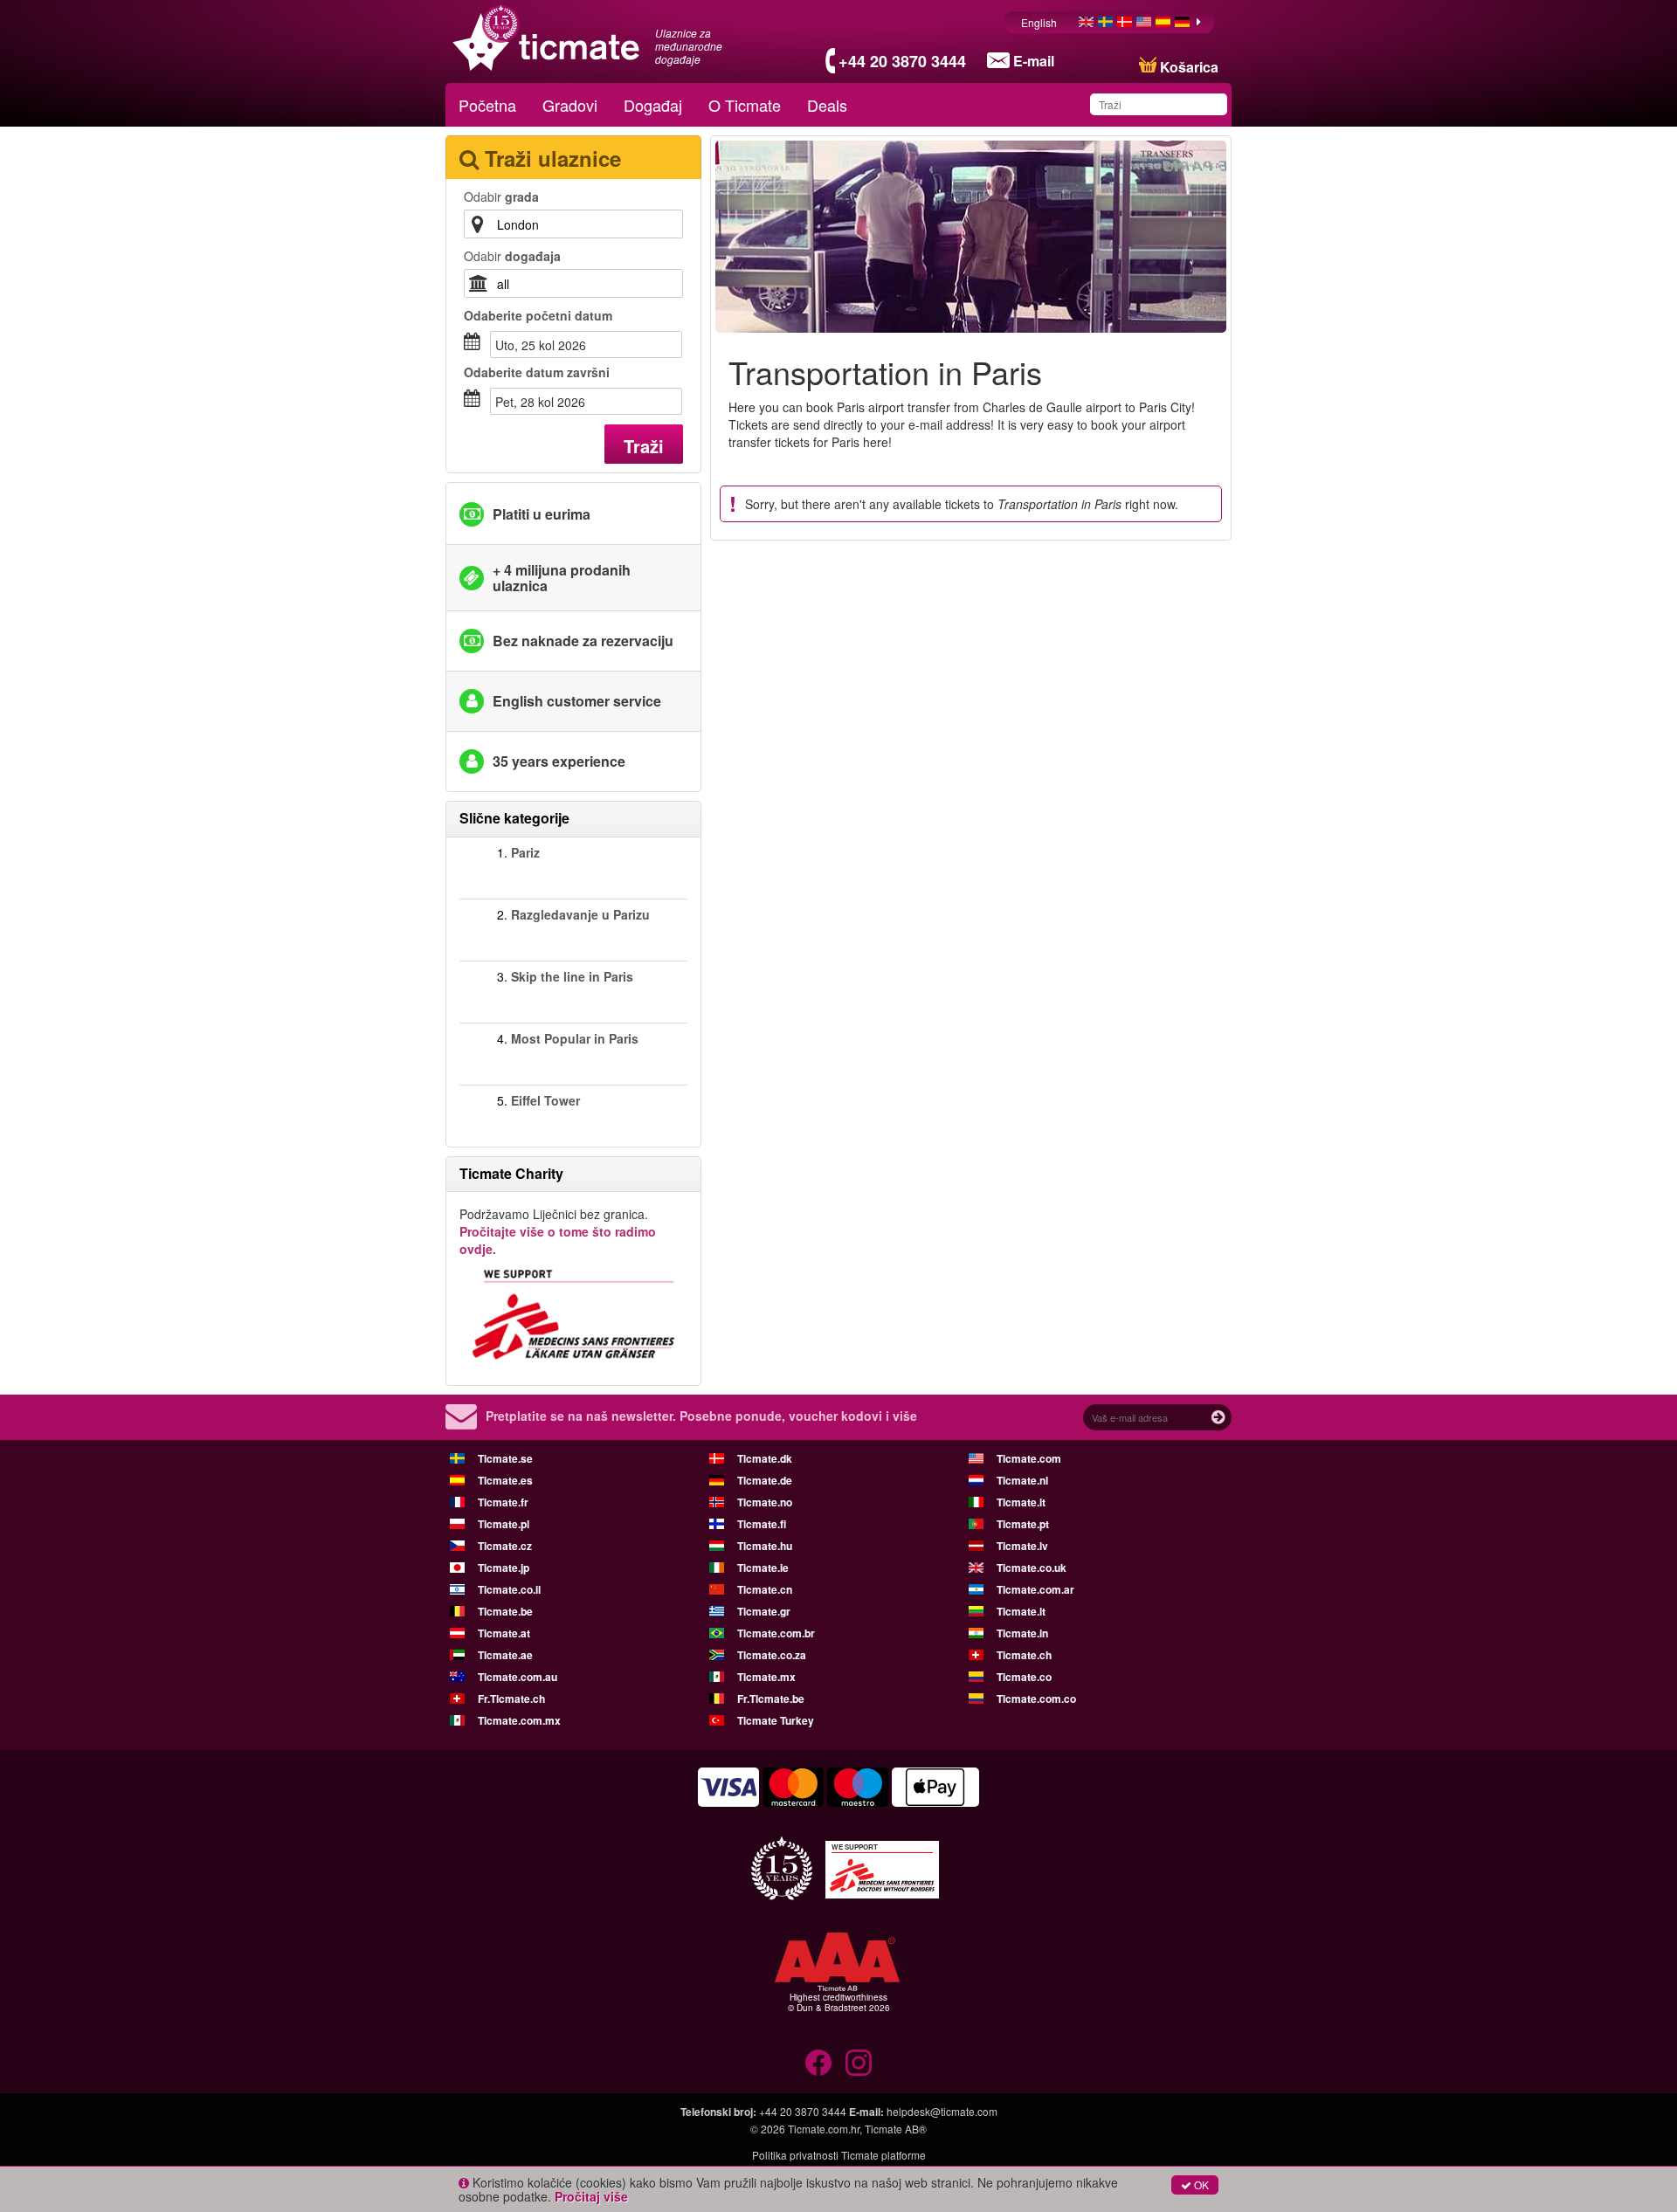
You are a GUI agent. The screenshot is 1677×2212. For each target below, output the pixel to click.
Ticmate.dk (765, 1458)
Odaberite (538, 315)
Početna (487, 105)
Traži (644, 446)
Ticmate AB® (896, 2129)
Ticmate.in (1022, 1633)
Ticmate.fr (503, 1502)
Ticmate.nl (1022, 1480)
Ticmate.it (1021, 1502)
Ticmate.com (1029, 1458)
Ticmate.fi (762, 1524)
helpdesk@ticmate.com (942, 2111)
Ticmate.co (1024, 1677)
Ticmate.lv (1022, 1546)
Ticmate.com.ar (1035, 1589)
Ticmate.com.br (776, 1633)
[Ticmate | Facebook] (818, 2063)
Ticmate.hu (765, 1546)
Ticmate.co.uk (1032, 1568)
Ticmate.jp (504, 1568)
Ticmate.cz (505, 1546)
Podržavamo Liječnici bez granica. (558, 1231)
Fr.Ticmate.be (771, 1699)
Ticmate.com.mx (519, 1720)
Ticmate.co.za (772, 1655)
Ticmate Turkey (776, 1720)
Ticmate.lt (1021, 1611)
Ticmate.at (504, 1633)
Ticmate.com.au (518, 1677)
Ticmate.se (505, 1458)
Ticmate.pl (504, 1524)
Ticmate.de (765, 1480)
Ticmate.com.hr (824, 2129)
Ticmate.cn (765, 1589)
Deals (827, 105)
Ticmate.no (765, 1502)
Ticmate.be (505, 1611)
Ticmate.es (505, 1480)
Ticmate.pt (1023, 1524)
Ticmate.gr (764, 1611)
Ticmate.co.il (509, 1589)
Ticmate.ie (763, 1568)
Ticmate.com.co (1036, 1699)
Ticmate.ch (1024, 1655)
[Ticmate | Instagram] (859, 2063)
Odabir (501, 196)
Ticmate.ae (505, 1655)
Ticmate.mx (766, 1677)
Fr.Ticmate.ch (511, 1699)
